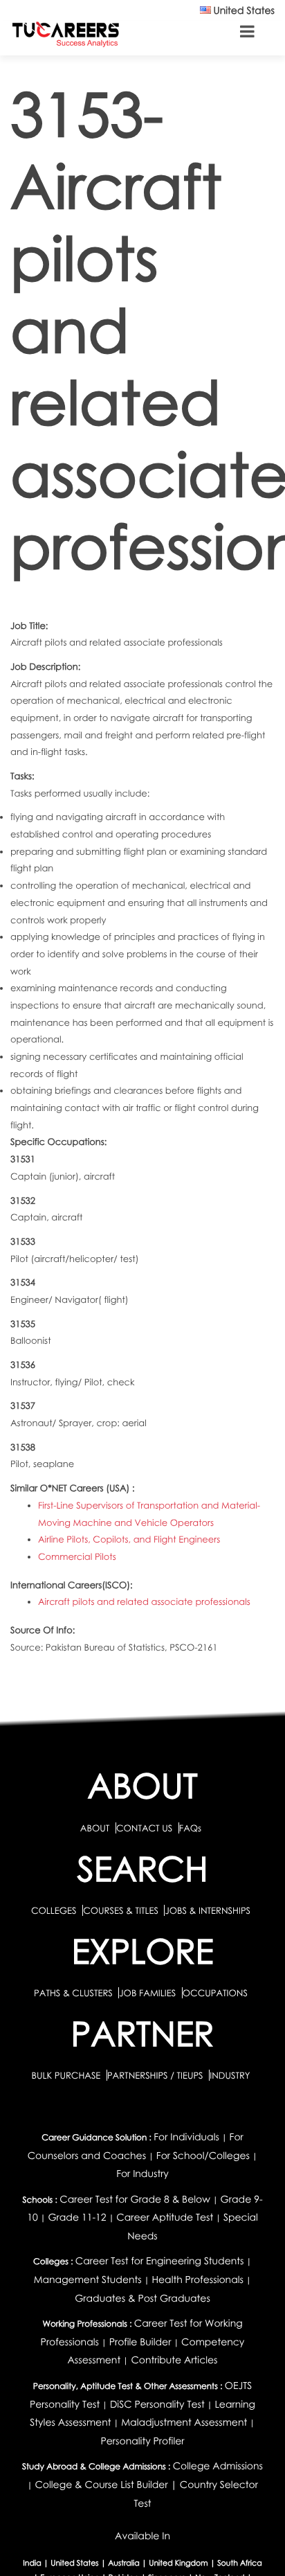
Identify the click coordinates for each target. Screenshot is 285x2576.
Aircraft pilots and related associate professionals (144, 1601)
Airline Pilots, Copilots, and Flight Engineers (129, 1539)
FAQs (190, 1828)
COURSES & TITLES (121, 1910)
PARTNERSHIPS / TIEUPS (156, 2075)
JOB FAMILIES (148, 1993)
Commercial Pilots (77, 1556)
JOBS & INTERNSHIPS (208, 1910)
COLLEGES (54, 1910)
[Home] (66, 34)
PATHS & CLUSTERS (74, 1993)
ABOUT (95, 1828)
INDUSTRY (230, 2075)
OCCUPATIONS (215, 1993)
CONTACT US (144, 1828)
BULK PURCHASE (67, 2075)
